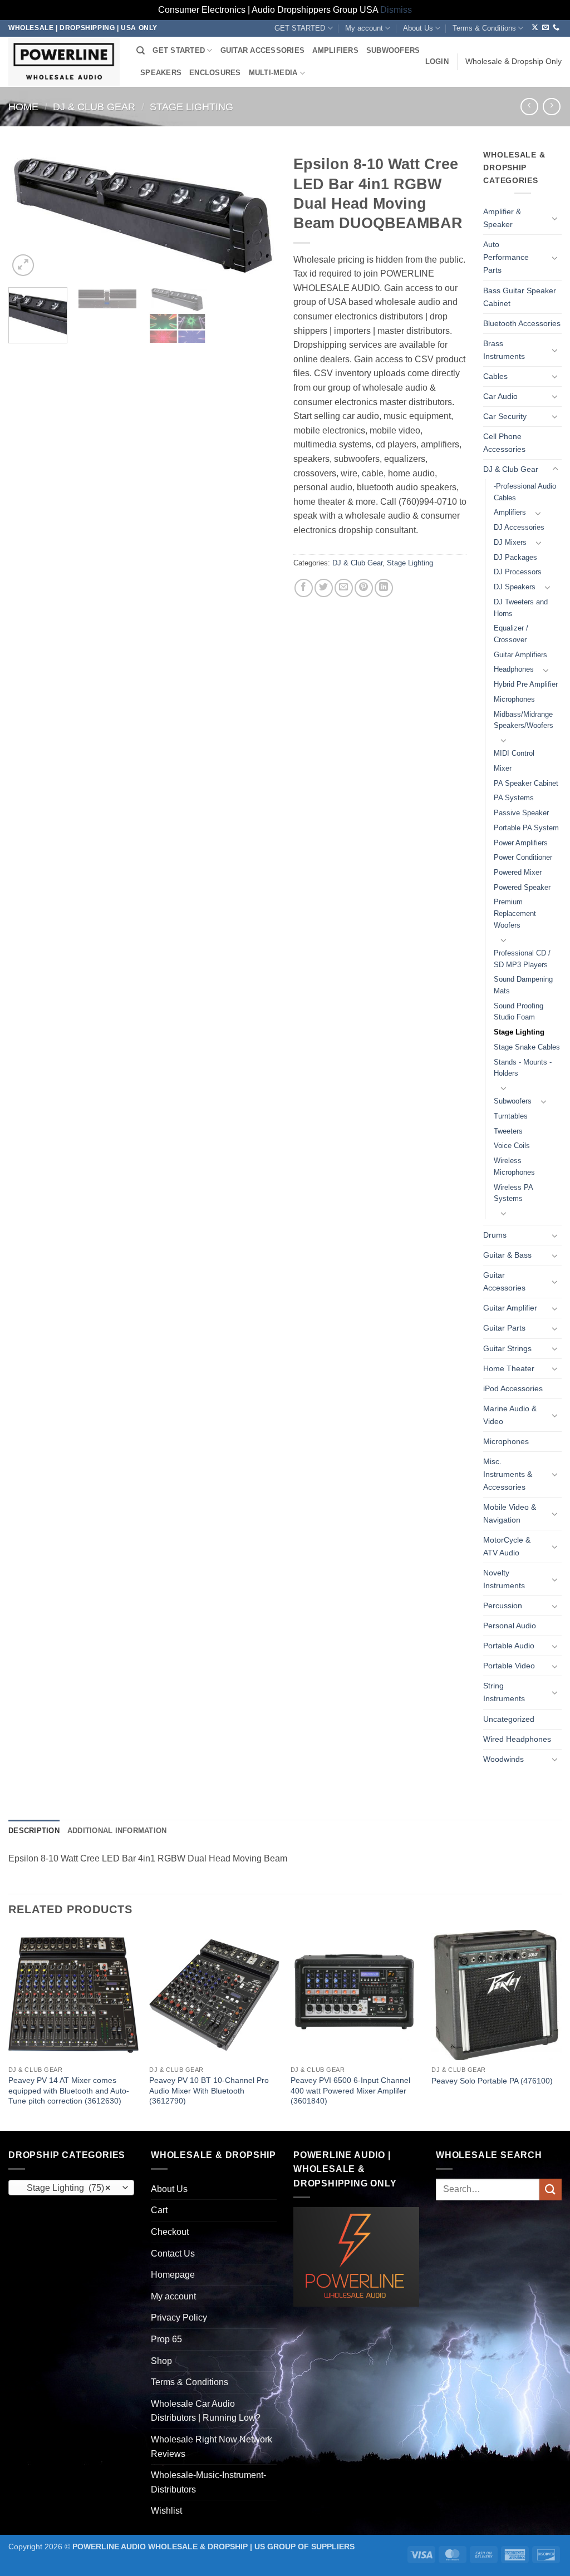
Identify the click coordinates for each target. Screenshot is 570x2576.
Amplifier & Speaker (502, 218)
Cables (495, 376)
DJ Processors (518, 572)
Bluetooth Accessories (522, 323)
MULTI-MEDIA (273, 73)
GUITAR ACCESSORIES (263, 50)
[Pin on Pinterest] (364, 588)
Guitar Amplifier (510, 1308)
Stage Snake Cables (527, 1047)
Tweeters (508, 1131)
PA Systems (514, 798)
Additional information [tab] (117, 1831)
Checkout (170, 2232)
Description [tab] (34, 1831)
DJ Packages (515, 557)
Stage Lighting (191, 107)
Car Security (505, 416)
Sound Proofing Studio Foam (519, 1012)
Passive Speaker (521, 813)
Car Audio (500, 396)
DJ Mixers (510, 542)
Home (23, 107)
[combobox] (71, 2188)
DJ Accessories (519, 527)
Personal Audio (510, 1626)
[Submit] (551, 2190)
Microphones (514, 699)
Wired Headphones (517, 1739)
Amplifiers (510, 512)
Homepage (173, 2275)
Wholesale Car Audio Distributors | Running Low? (206, 2411)
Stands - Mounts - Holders (523, 1068)
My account (364, 28)
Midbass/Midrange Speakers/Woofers (524, 720)
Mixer (503, 768)
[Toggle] (555, 218)
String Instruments (504, 1692)
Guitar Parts (504, 1328)
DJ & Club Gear (94, 107)
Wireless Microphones (514, 1166)
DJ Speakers (515, 587)
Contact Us (173, 2254)
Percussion (503, 1605)
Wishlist (166, 2511)
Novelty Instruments (504, 1579)
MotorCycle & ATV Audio (507, 1546)
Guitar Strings (507, 1348)
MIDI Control (514, 753)
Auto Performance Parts (506, 257)
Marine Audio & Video (510, 1415)
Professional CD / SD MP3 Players (522, 959)
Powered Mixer (518, 872)
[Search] (141, 51)
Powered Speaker (522, 887)
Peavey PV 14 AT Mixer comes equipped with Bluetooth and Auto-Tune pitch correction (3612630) (69, 2090)
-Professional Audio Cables (525, 492)
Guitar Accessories (504, 1281)
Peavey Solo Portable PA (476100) (492, 2081)
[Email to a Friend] (344, 588)
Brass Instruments (504, 350)
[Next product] (529, 107)
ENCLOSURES (215, 73)
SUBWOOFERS (393, 50)
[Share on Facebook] (304, 588)
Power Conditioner (523, 857)
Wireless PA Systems (513, 1193)
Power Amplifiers (521, 843)
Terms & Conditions (484, 28)
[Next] (257, 214)
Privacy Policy (179, 2318)
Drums (495, 1235)
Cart (159, 2210)
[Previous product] (551, 107)
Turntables (511, 1116)
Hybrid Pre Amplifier (526, 684)
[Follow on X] (535, 28)
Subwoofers (513, 1101)
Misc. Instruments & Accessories (508, 1474)
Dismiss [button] (396, 10)
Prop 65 (166, 2339)
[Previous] (28, 214)
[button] (437, 62)
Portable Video (509, 1666)
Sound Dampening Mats (523, 985)
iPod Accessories (513, 1388)
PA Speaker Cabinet (526, 783)
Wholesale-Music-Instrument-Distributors (208, 2482)
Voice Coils (512, 1146)
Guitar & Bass (507, 1255)
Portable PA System (526, 828)
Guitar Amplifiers (520, 655)
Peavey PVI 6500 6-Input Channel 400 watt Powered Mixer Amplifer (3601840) (350, 2090)
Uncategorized (509, 1719)
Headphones (514, 669)
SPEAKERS (161, 73)
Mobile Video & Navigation (510, 1513)
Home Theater (509, 1368)
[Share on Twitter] (324, 588)
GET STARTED (300, 28)
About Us (418, 28)
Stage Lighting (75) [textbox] (65, 2188)
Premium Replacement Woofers (515, 913)
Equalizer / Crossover (511, 634)
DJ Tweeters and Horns (521, 608)
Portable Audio (509, 1646)
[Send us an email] (546, 28)
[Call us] (556, 28)
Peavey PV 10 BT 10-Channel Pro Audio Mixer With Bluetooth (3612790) (209, 2090)
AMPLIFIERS (335, 50)
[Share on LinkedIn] (384, 588)
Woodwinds (503, 1759)
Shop (161, 2361)
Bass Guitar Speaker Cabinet (520, 297)
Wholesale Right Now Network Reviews (212, 2447)
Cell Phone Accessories (504, 443)
